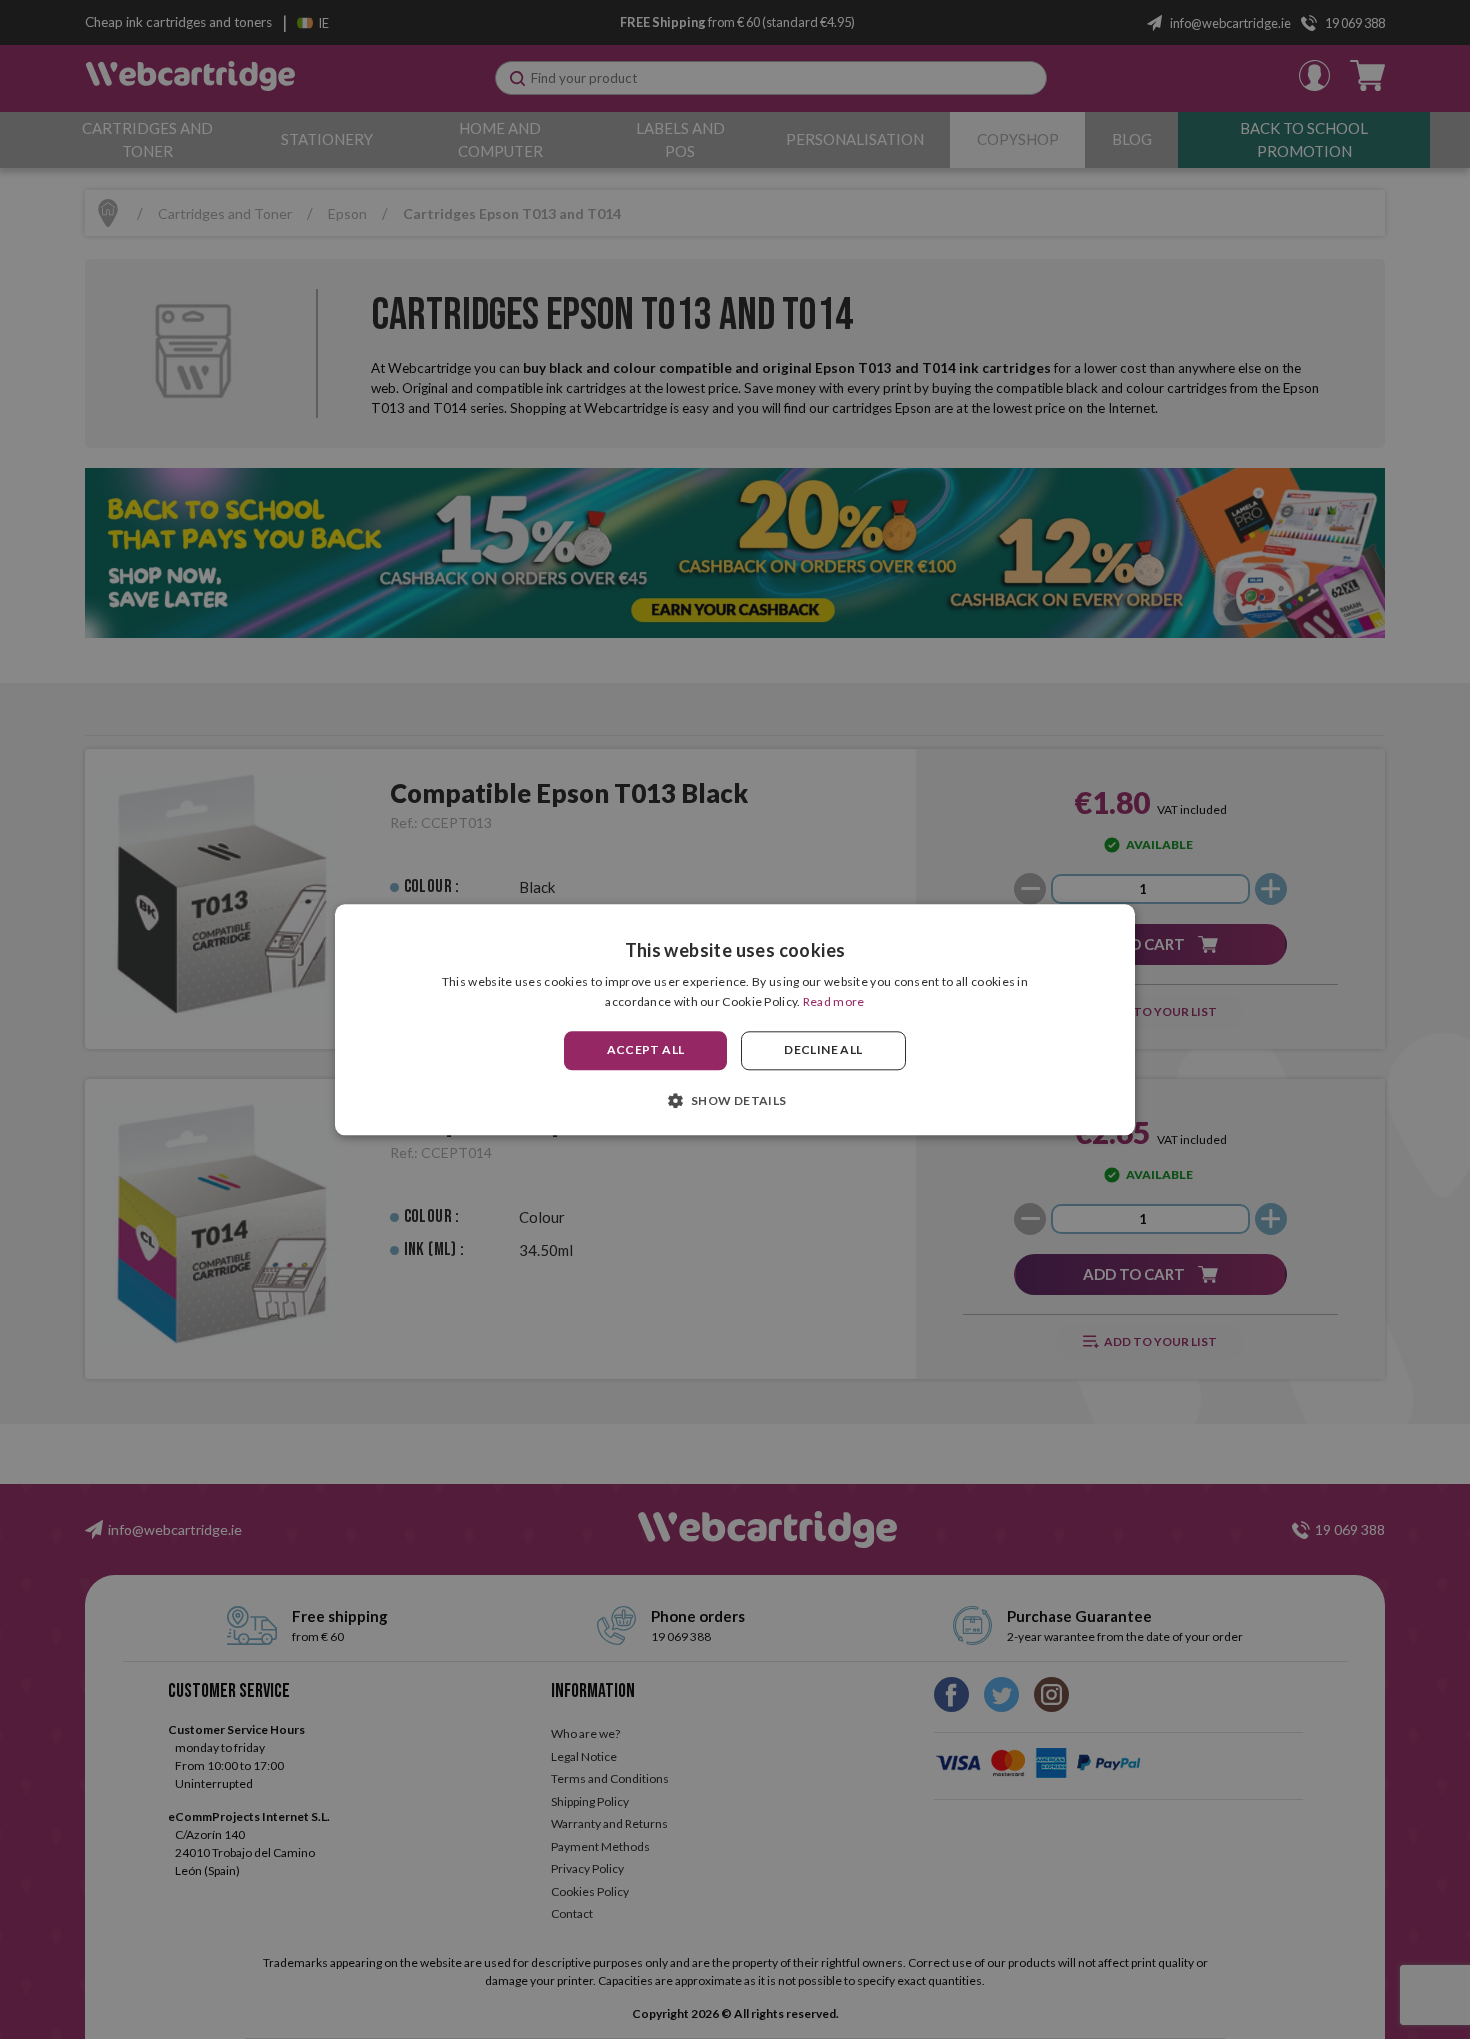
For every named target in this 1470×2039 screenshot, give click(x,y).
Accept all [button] (646, 1050)
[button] (734, 1100)
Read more (834, 1001)
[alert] (735, 1019)
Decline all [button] (823, 1050)
